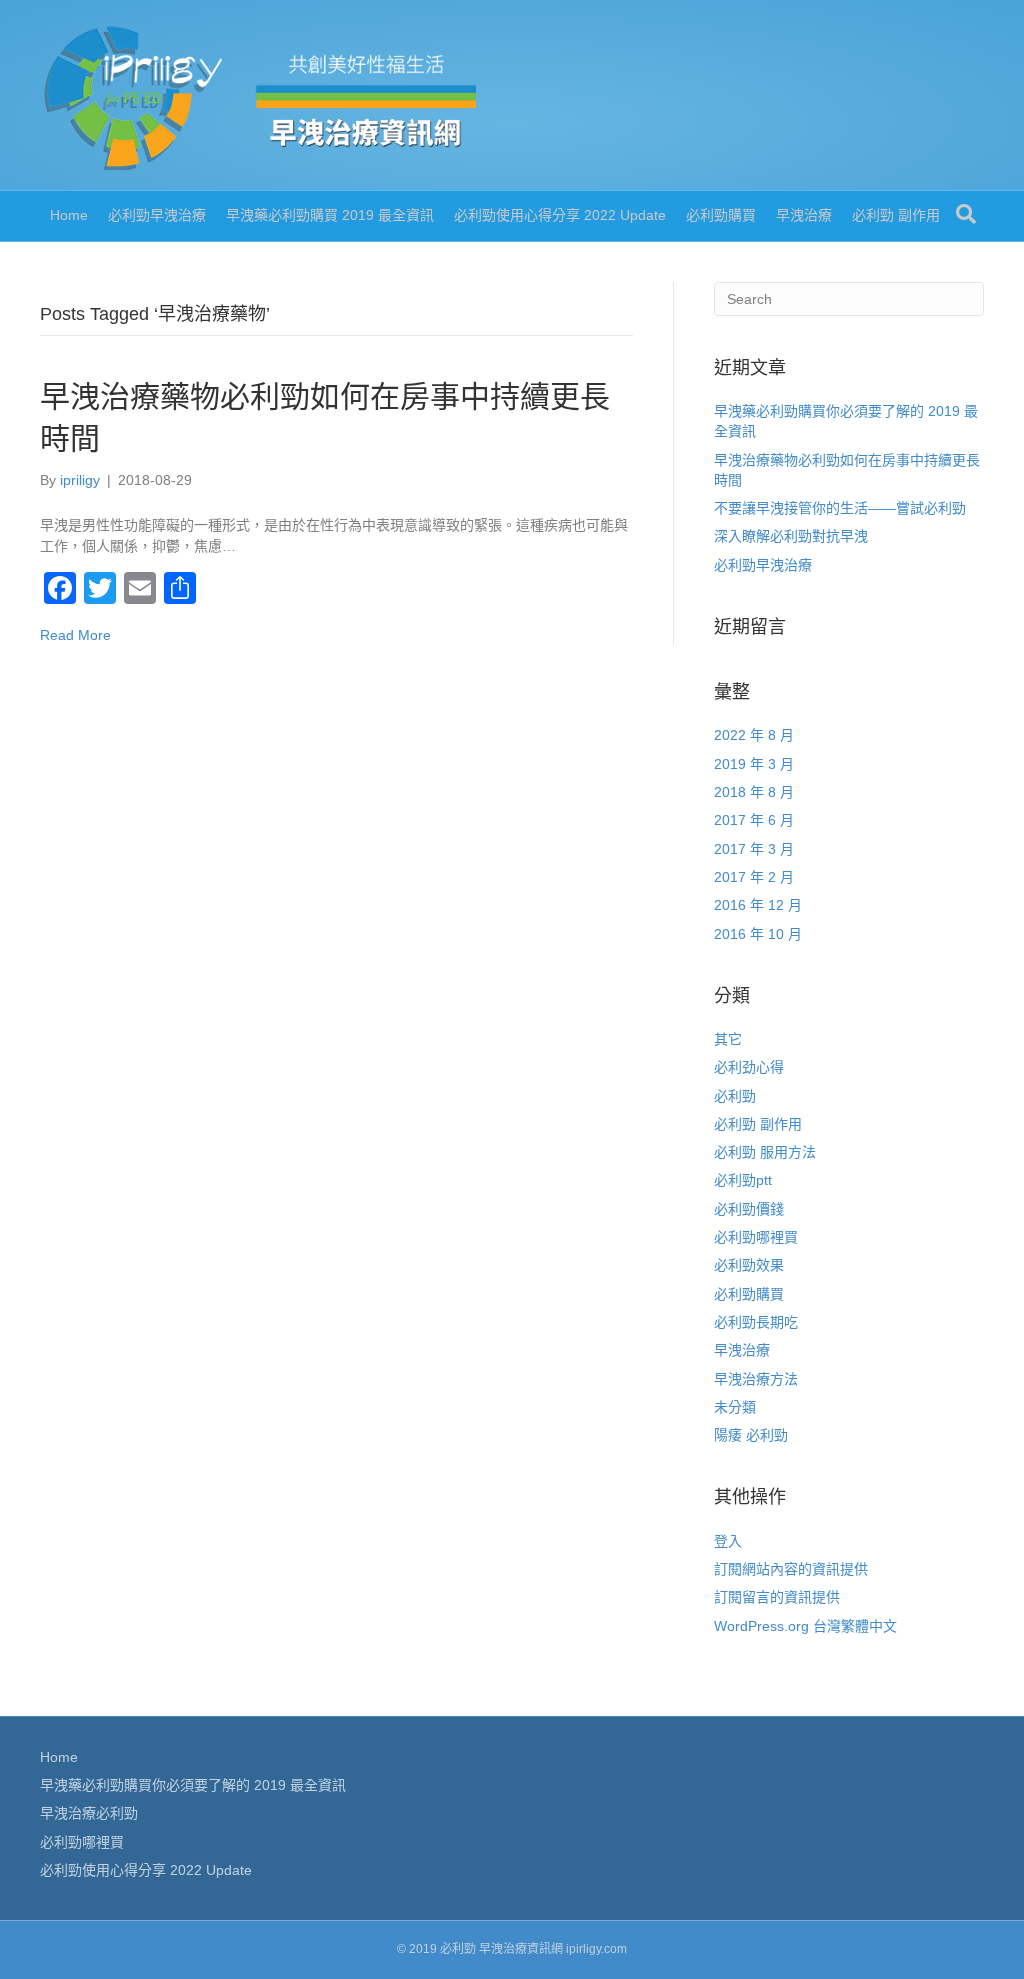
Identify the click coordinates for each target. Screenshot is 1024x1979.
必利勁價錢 (749, 1209)
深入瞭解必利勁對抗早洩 (791, 536)
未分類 (735, 1407)
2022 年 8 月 (754, 735)
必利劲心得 (749, 1067)
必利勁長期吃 (756, 1322)
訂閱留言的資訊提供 (777, 1597)
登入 (728, 1541)
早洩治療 (804, 215)
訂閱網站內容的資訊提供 (791, 1569)
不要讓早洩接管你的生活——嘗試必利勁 (840, 508)
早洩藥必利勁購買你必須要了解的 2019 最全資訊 (193, 1785)
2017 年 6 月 (754, 820)
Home (69, 215)
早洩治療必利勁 (89, 1813)
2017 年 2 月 (754, 877)
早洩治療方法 (756, 1379)
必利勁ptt (743, 1180)
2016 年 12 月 (758, 905)
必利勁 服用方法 (765, 1152)
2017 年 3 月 (754, 849)
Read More (75, 635)
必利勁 (735, 1096)
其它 (728, 1039)
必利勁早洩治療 (157, 215)
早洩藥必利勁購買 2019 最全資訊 (330, 215)
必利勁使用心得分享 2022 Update (560, 215)
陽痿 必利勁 (751, 1435)
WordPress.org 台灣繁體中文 (805, 1626)
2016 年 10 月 (758, 934)
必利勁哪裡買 (756, 1237)
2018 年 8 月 (754, 792)
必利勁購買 (721, 215)
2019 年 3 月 (754, 764)
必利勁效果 (749, 1265)
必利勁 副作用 (896, 215)
